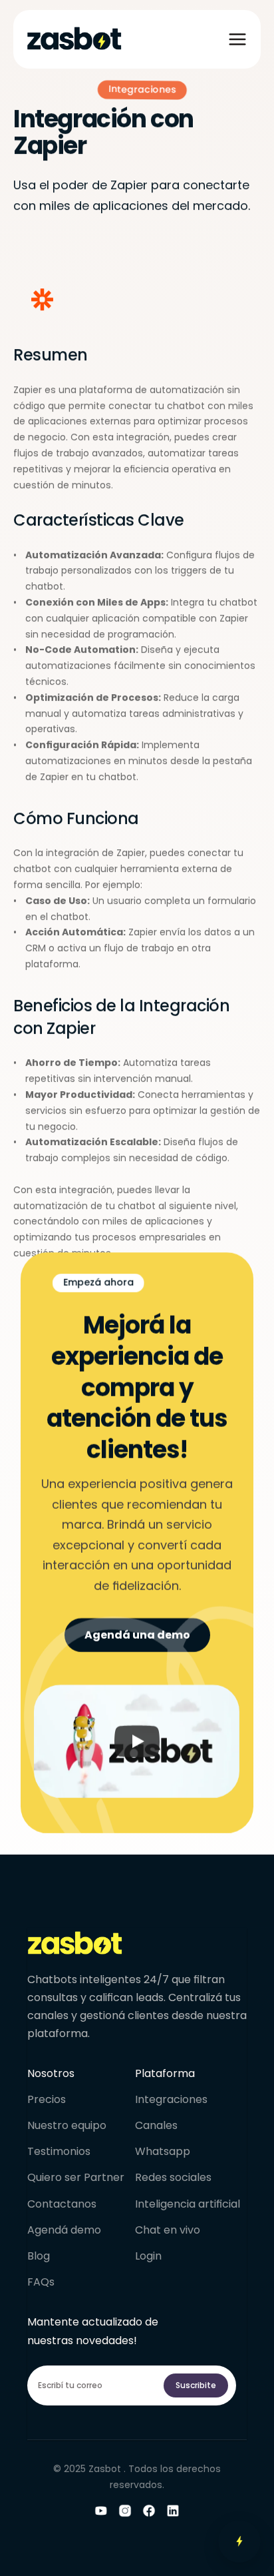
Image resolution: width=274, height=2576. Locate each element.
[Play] (137, 1741)
